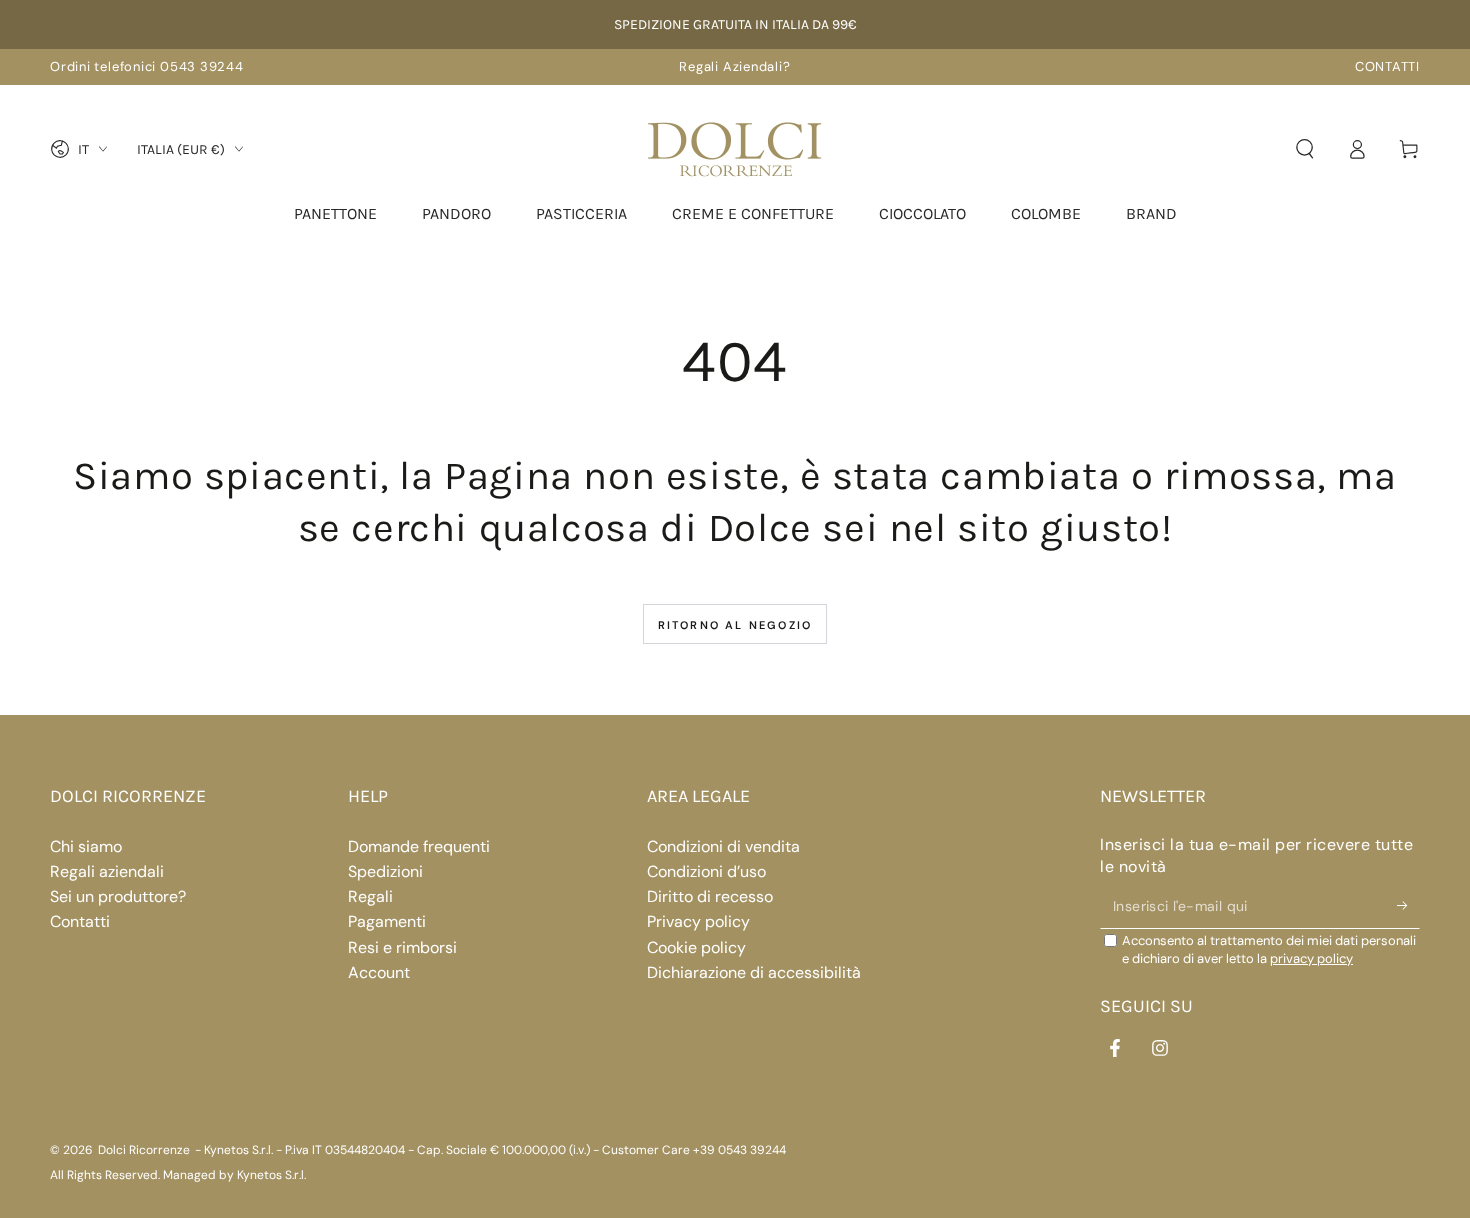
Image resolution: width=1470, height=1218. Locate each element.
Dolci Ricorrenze (144, 1150)
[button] (1305, 149)
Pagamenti (387, 921)
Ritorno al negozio (735, 625)
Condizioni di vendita (723, 846)
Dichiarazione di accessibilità (754, 972)
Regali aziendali (107, 871)
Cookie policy (696, 947)
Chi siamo (86, 846)
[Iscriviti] (1408, 906)
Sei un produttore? (118, 896)
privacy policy (1311, 958)
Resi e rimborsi (402, 947)
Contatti (80, 921)
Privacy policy (698, 921)
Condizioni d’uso (706, 871)
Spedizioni (385, 871)
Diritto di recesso (710, 896)
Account (379, 972)
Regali (370, 896)
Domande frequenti (419, 846)
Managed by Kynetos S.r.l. (234, 1175)
